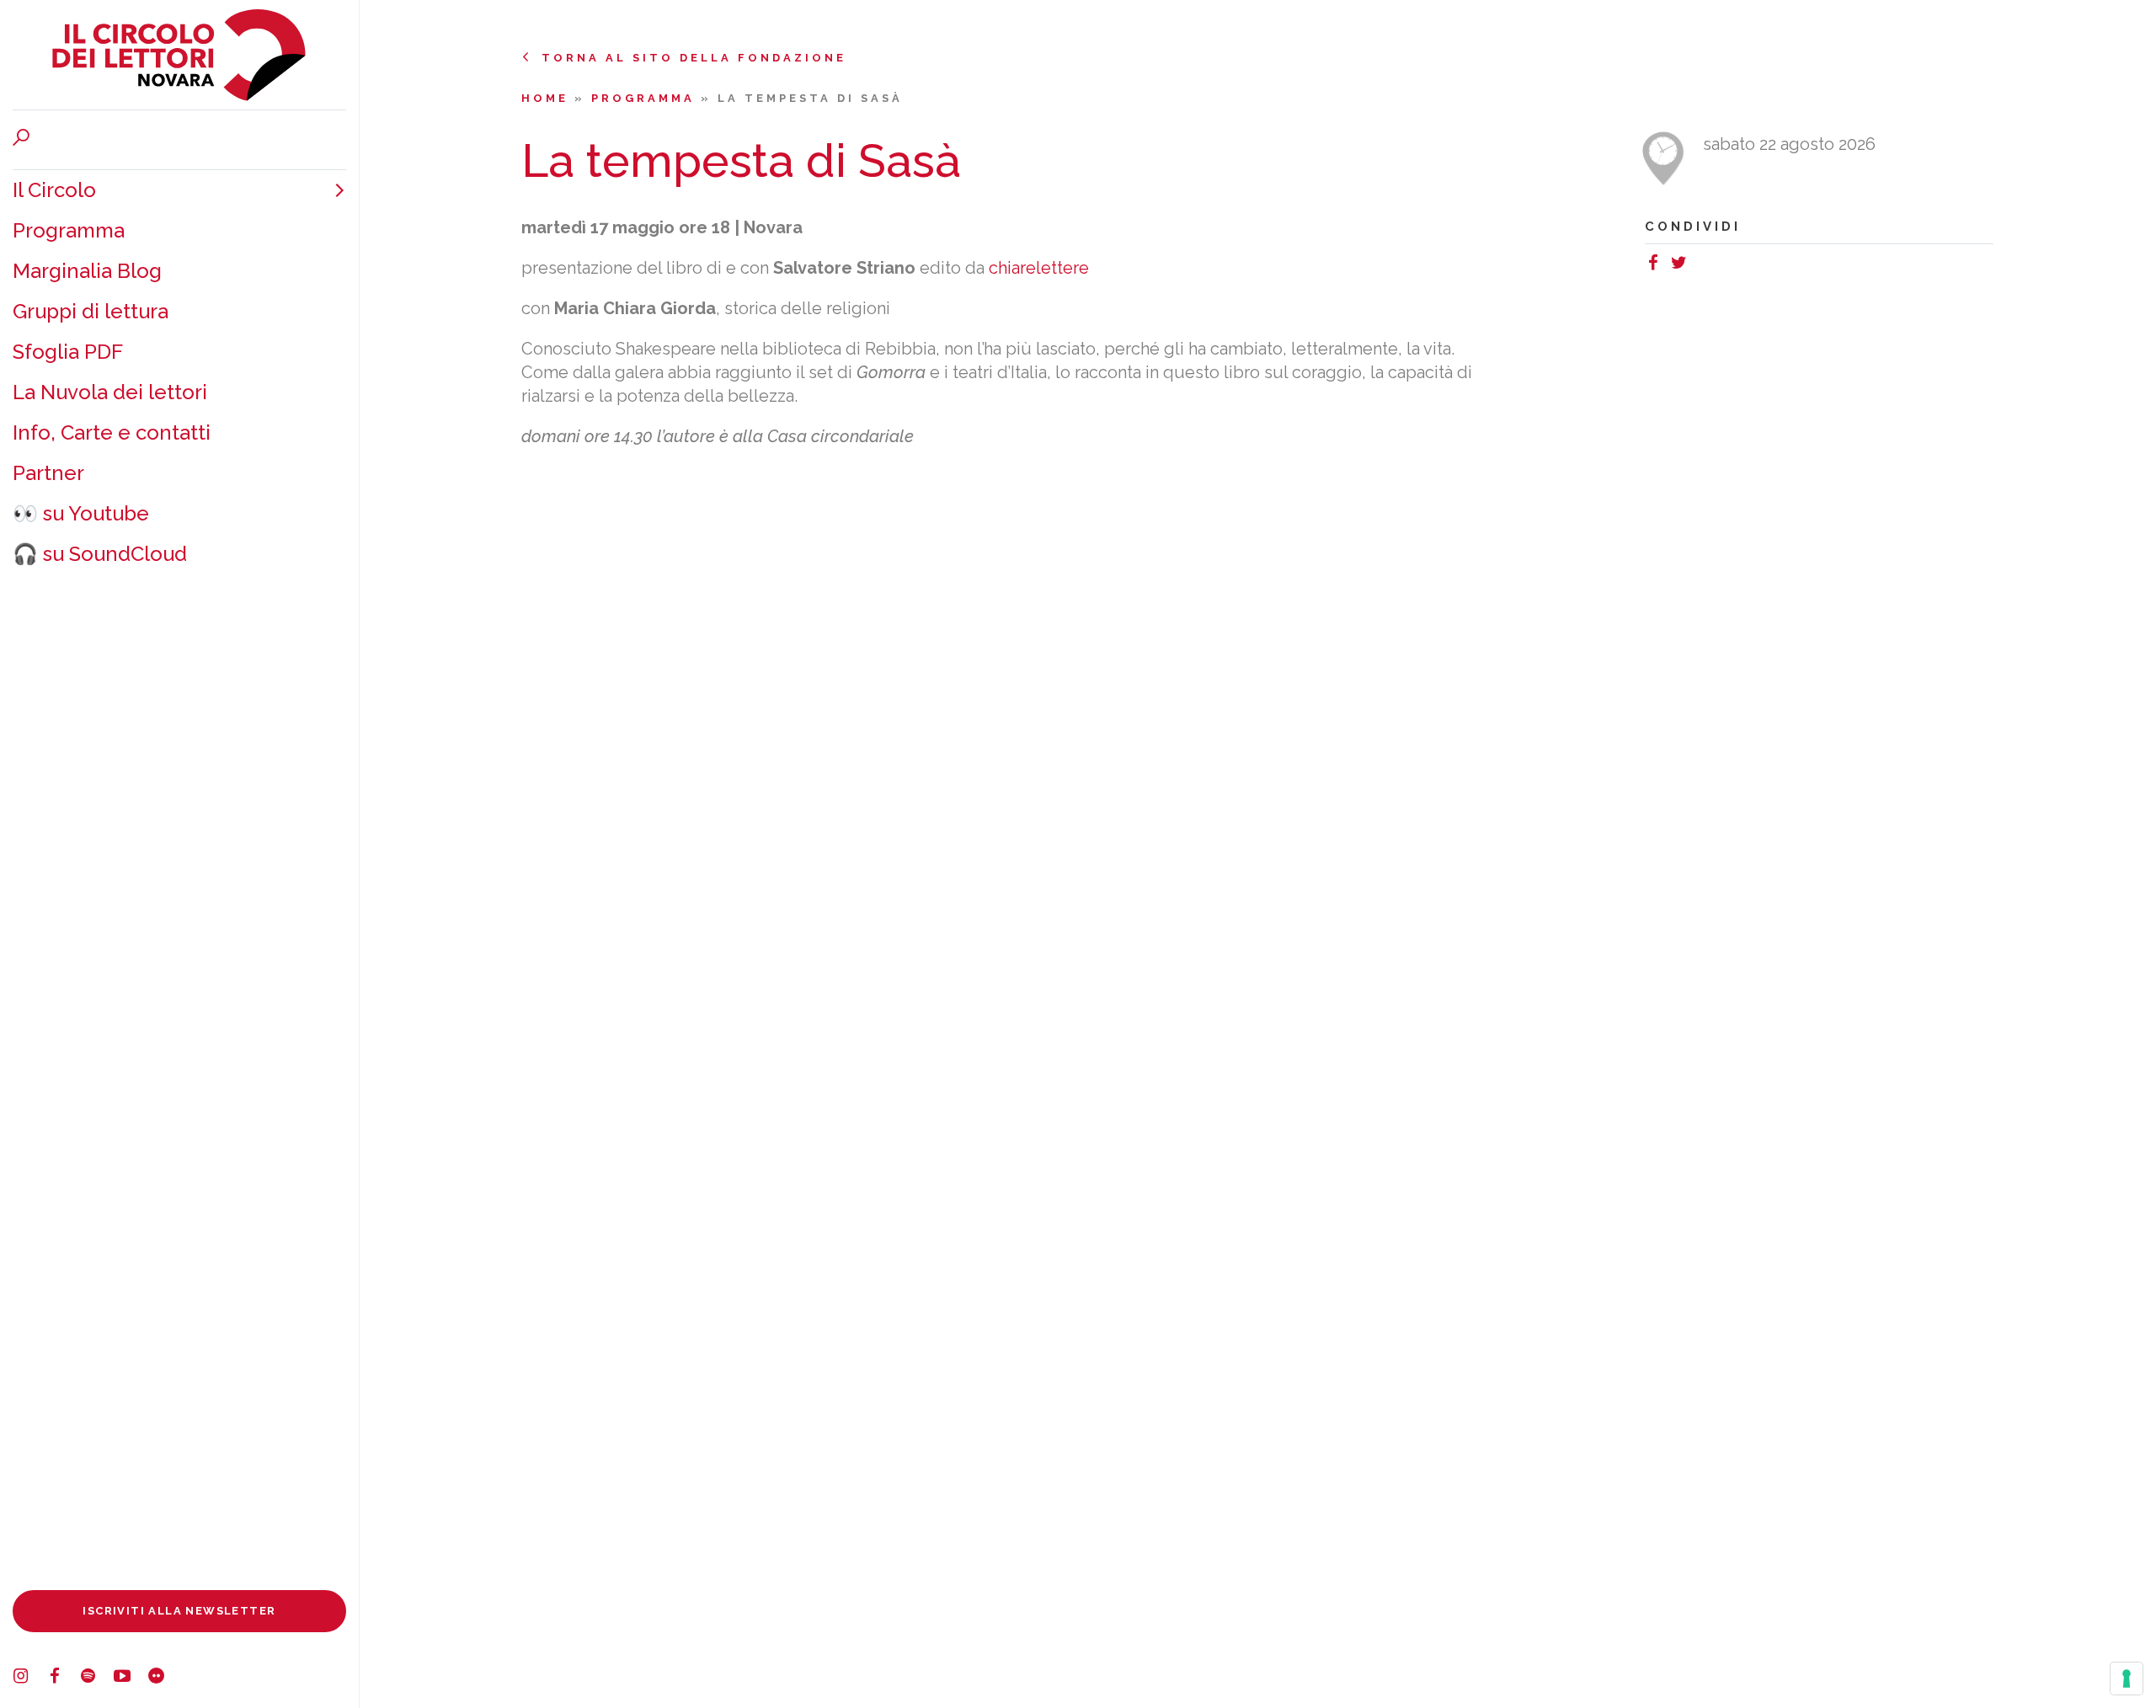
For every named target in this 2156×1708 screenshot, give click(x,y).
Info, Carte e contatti (112, 432)
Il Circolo (54, 190)
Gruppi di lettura (91, 311)
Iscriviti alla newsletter (179, 1611)
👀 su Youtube (81, 513)
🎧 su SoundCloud (100, 554)
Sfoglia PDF (68, 352)
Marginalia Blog (87, 271)
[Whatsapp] (1700, 265)
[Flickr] (164, 1679)
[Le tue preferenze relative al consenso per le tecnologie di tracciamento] (2127, 1679)
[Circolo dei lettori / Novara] (179, 55)
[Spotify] (97, 1679)
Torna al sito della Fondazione (694, 58)
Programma (69, 230)
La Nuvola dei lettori (110, 392)
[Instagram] (29, 1679)
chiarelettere (1039, 268)
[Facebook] (63, 1679)
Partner (48, 473)
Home (548, 98)
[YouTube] (131, 1679)
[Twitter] (1683, 265)
